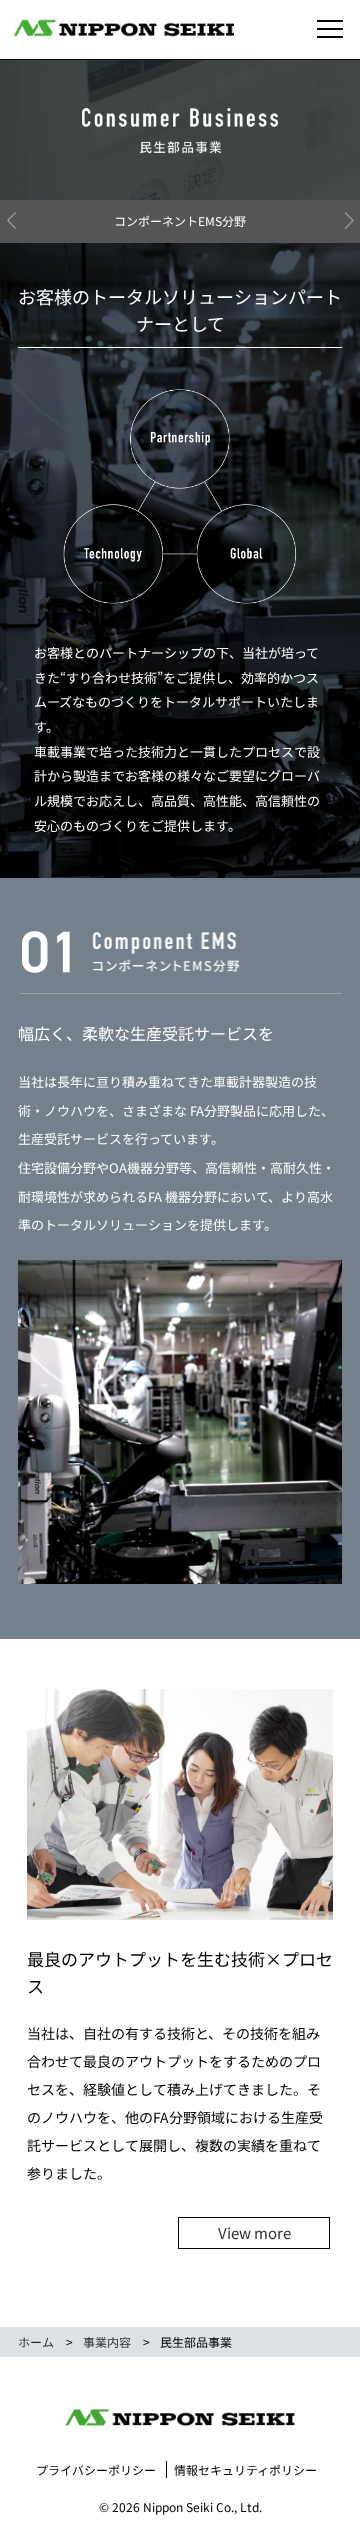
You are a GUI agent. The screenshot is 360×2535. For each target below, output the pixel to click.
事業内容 (107, 2341)
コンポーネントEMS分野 (180, 220)
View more (254, 2232)
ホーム (36, 2341)
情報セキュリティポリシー (245, 2469)
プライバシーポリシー (96, 2469)
